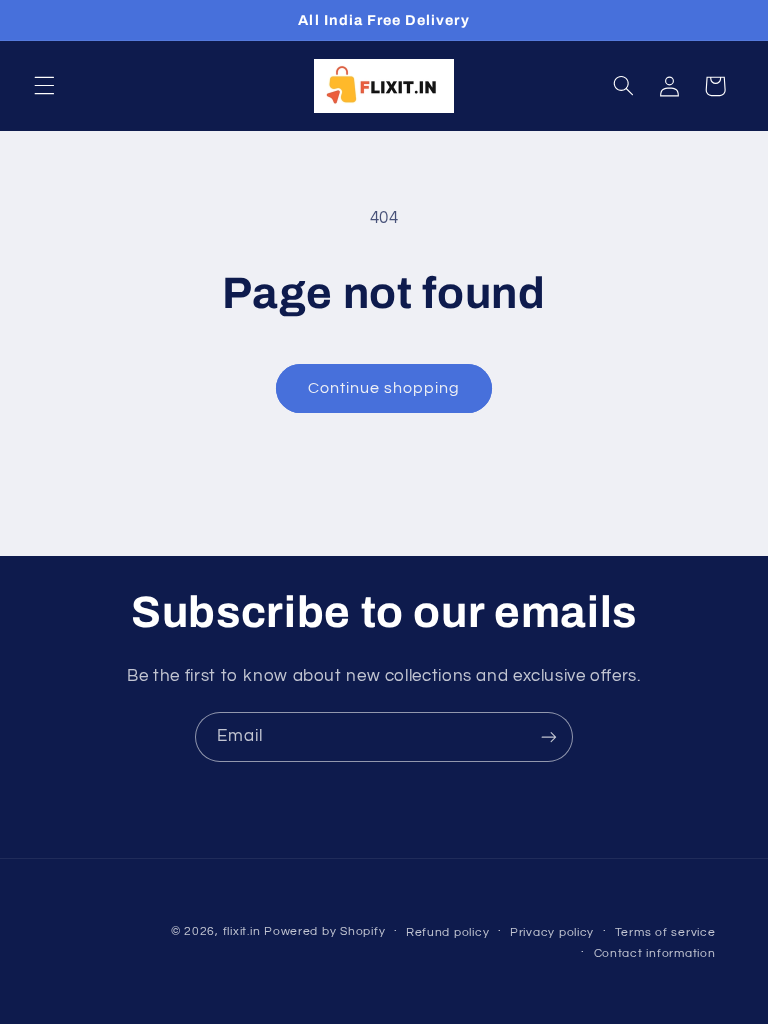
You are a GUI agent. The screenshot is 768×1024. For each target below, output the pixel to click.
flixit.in (242, 931)
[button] (44, 86)
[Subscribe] (549, 736)
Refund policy (448, 932)
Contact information (655, 953)
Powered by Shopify (324, 931)
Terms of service (665, 932)
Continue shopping (384, 388)
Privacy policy (552, 932)
